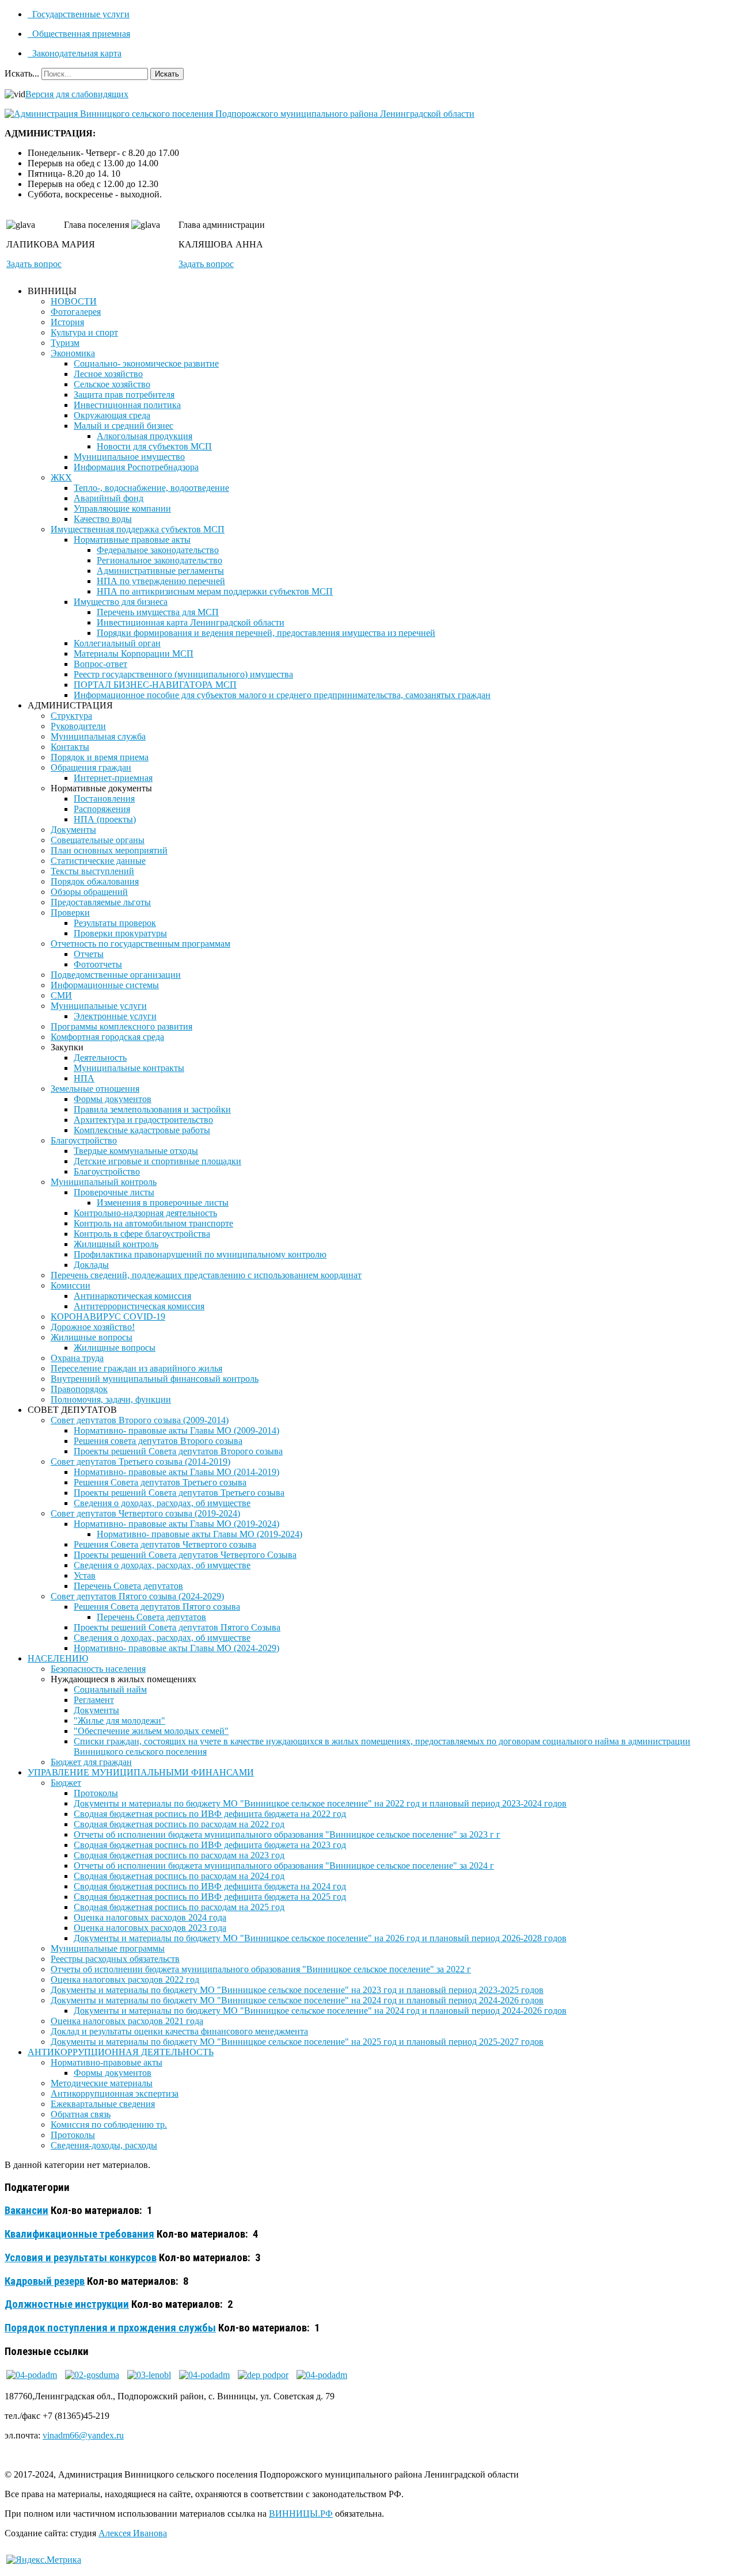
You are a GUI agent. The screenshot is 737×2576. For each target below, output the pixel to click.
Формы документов (113, 1099)
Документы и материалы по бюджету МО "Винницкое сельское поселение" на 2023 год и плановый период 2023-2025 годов (297, 1990)
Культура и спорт (84, 332)
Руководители (78, 726)
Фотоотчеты (98, 964)
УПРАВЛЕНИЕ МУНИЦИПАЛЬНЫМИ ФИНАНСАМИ (141, 1772)
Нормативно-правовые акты (107, 2062)
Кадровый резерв (45, 2281)
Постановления (104, 799)
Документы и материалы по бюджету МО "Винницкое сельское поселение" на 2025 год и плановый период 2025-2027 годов (297, 2042)
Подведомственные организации (116, 975)
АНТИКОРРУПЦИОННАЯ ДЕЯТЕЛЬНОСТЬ (121, 2052)
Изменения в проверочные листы (163, 1203)
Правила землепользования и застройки (152, 1109)
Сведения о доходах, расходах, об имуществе (162, 1503)
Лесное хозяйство (108, 374)
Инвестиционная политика (127, 405)
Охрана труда (77, 1358)
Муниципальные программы (108, 1948)
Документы (73, 830)
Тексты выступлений (92, 871)
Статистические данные (98, 861)
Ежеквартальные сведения (103, 2104)
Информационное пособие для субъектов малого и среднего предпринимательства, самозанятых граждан (282, 695)
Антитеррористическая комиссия (139, 1306)
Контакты (70, 747)
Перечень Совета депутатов (128, 1586)
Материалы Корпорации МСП (134, 653)
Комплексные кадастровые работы (142, 1130)
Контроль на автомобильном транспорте (153, 1223)
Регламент (94, 1700)
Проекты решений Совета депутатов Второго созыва (178, 1451)
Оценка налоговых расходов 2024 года (150, 1917)
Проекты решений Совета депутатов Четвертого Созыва (185, 1555)
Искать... (22, 73)
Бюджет (66, 1783)
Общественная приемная (80, 34)
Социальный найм (110, 1689)
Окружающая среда (112, 415)
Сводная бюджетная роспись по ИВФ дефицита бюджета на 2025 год (210, 1897)
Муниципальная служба (98, 736)
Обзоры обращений (89, 892)
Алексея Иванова (133, 2533)
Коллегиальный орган (117, 643)
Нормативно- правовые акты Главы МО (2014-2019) (176, 1472)
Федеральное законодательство (158, 550)
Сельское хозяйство (112, 384)
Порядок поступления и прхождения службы (110, 2328)
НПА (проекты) (105, 819)
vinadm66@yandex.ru (83, 2435)
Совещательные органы (98, 840)
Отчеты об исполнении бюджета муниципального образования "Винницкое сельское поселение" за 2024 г (284, 1866)
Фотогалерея (76, 312)
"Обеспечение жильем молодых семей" (151, 1731)
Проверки (70, 912)
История (67, 322)
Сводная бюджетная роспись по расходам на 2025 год (179, 1907)
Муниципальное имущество (129, 457)
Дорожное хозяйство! (93, 1327)
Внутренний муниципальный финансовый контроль (155, 1379)
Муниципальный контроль (104, 1182)
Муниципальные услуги (99, 1006)
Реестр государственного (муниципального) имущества (183, 674)
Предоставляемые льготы (101, 902)
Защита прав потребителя (124, 395)
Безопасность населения (98, 1669)
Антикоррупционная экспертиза (115, 2093)
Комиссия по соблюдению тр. (109, 2125)
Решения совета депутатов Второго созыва (158, 1441)
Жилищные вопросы (92, 1337)
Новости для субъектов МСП (154, 446)
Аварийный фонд (109, 498)
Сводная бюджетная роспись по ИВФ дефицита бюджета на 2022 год (210, 1814)
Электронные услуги (115, 1016)
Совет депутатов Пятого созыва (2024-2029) (137, 1596)
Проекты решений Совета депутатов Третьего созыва (179, 1493)
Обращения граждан (91, 767)
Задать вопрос (34, 264)
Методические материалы (102, 2083)
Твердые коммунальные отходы (136, 1151)
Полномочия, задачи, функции (111, 1399)
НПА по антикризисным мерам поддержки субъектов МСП (215, 591)
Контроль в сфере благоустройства (142, 1234)
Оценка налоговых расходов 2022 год (125, 1979)
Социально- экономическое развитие (146, 363)
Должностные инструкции (67, 2304)
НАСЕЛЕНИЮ (58, 1658)
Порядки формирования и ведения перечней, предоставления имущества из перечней (266, 633)
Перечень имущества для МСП (158, 612)
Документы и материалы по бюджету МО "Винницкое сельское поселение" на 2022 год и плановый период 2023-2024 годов (320, 1803)
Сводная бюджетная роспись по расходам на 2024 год (179, 1876)
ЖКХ (61, 477)
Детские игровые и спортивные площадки (157, 1161)
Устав (85, 1575)
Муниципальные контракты (129, 1068)
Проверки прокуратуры (120, 933)
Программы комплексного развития (121, 1026)
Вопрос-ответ (100, 664)
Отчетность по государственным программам (140, 944)
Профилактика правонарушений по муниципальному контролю (200, 1254)
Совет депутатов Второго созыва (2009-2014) (140, 1420)
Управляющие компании (122, 508)
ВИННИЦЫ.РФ (301, 2514)
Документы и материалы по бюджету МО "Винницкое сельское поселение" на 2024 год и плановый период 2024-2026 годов (297, 2000)
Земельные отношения (95, 1089)
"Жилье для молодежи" (119, 1720)
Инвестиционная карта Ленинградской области (191, 622)
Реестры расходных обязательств (115, 1959)
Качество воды (103, 519)
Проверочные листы (114, 1192)
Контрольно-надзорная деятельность (145, 1213)
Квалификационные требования (79, 2234)
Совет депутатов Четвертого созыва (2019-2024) (145, 1513)
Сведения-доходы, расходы (104, 2145)
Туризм (65, 343)
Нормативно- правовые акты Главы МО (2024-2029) (176, 1648)
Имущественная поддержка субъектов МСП (138, 529)
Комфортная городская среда (107, 1037)
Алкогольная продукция (145, 436)
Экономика (73, 353)
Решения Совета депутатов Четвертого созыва (165, 1544)
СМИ (61, 995)
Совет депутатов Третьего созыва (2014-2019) (140, 1462)
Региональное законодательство (159, 560)
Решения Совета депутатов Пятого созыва (157, 1607)
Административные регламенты (160, 571)
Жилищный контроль (116, 1244)
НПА (84, 1078)
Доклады (91, 1265)
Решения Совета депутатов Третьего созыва (160, 1482)
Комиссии (71, 1285)
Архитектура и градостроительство (143, 1120)
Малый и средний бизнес (124, 426)
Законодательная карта (76, 53)
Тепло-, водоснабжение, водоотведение (151, 488)
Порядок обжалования (95, 881)
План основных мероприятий (109, 850)
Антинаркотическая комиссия (132, 1296)
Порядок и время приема (100, 757)
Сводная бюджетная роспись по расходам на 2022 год (179, 1824)
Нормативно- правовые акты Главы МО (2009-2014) (176, 1430)
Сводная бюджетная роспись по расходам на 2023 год (179, 1855)
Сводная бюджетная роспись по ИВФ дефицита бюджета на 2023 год (210, 1845)
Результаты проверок (115, 923)
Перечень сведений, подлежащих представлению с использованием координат (206, 1275)
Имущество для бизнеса (121, 602)
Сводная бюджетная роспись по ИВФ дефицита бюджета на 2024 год (210, 1886)
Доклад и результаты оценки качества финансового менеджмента (179, 2031)
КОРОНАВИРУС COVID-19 (108, 1316)
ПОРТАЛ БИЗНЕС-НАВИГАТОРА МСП (155, 685)
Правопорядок (79, 1389)
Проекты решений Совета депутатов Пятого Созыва (177, 1627)
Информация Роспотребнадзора (136, 467)
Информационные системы (105, 985)
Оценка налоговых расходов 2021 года (127, 2021)
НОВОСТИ (74, 301)
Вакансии (26, 2211)
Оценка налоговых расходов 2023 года (150, 1928)
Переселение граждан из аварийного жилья (136, 1368)
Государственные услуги (80, 14)
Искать (167, 74)
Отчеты (89, 954)
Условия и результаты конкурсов (81, 2258)
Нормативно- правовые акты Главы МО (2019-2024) (176, 1524)
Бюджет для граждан (91, 1762)
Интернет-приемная (113, 778)
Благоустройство (84, 1140)
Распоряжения (102, 809)
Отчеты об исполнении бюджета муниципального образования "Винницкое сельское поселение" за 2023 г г (287, 1834)
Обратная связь (81, 2114)
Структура (71, 716)
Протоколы (96, 1793)
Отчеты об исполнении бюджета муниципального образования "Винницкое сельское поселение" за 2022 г (261, 1969)
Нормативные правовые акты (132, 540)
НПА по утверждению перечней (161, 581)
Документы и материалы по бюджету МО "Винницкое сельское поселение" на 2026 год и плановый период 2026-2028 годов (320, 1938)
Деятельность (100, 1058)
